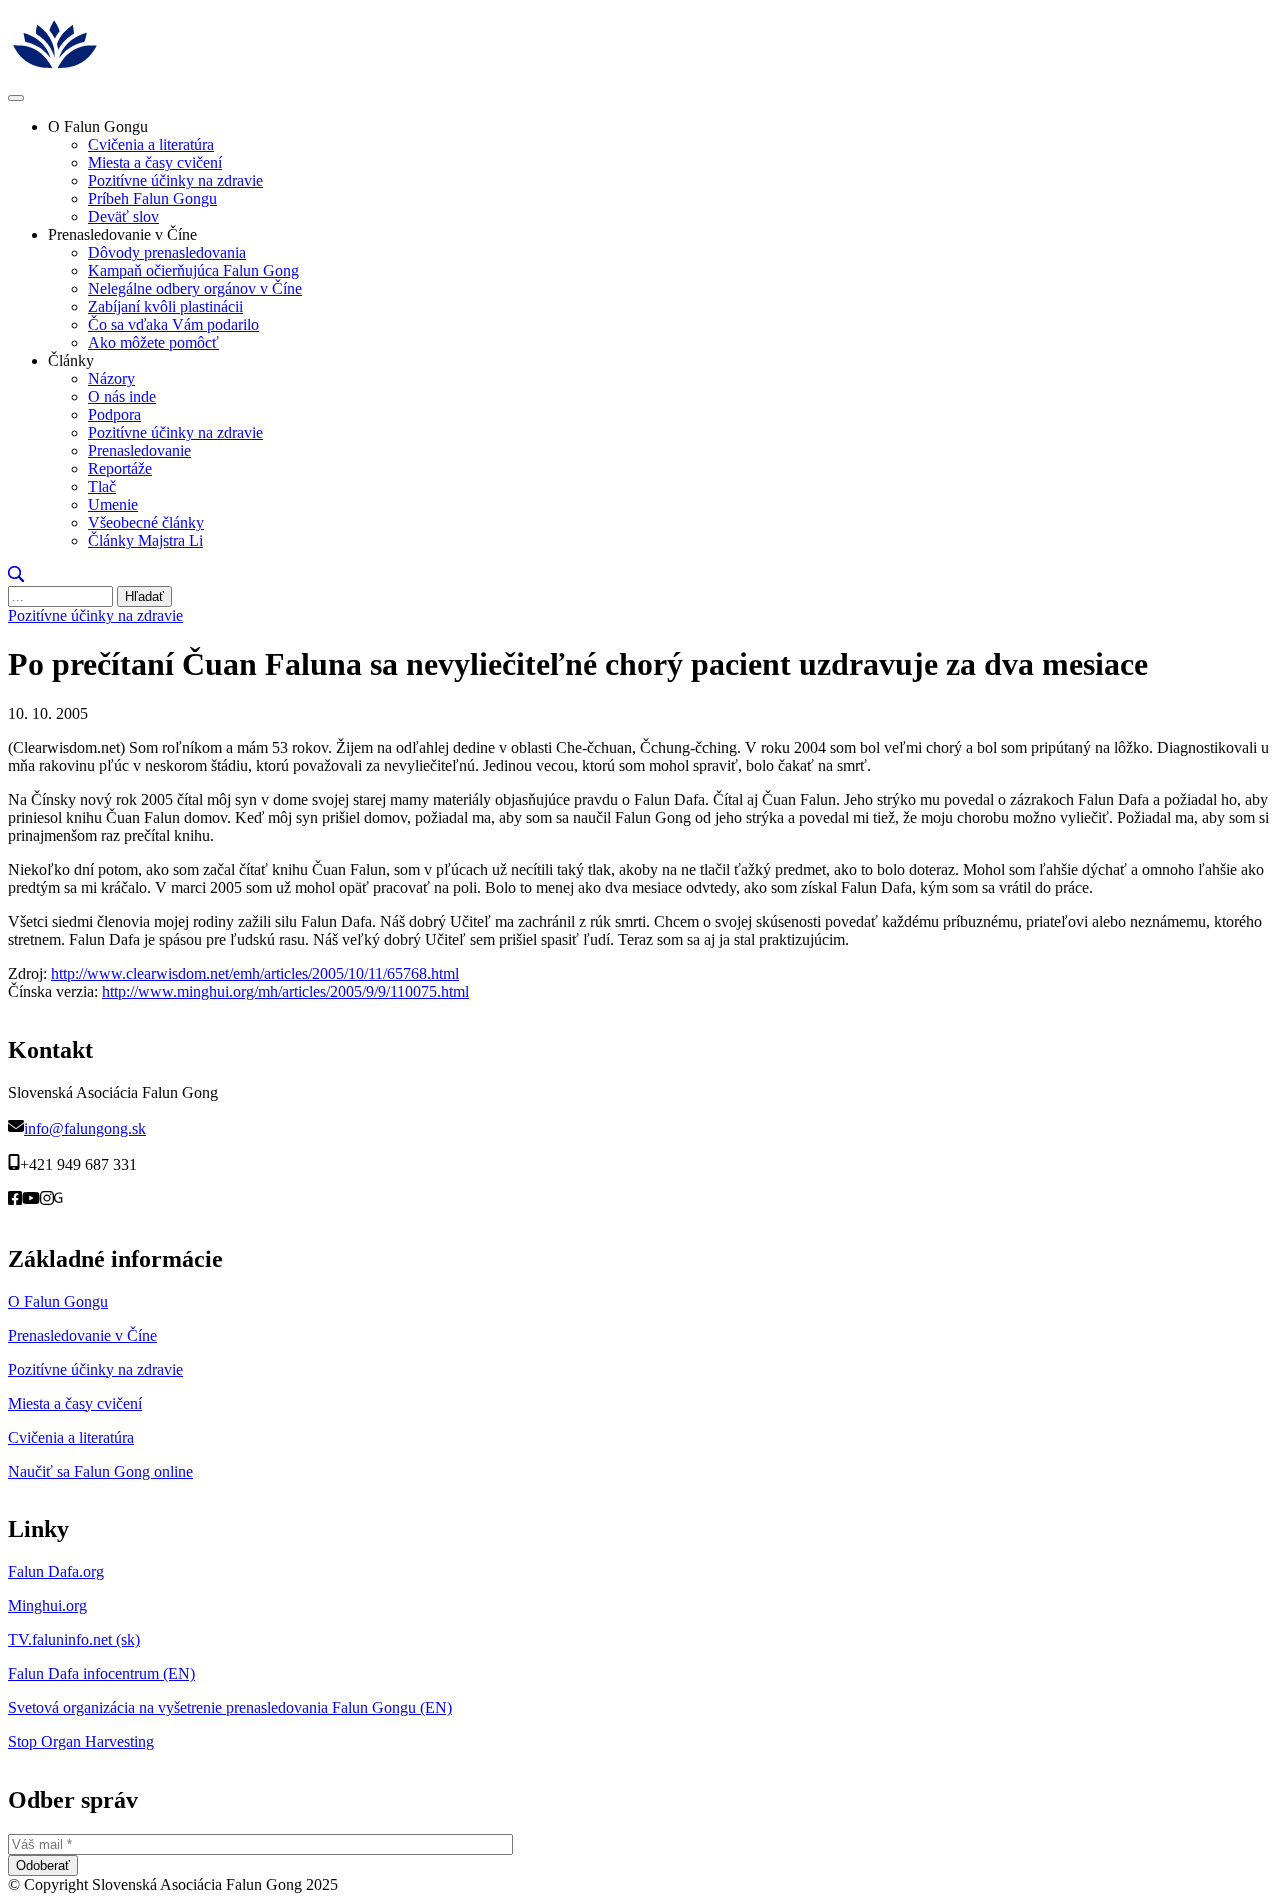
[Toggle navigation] (16, 98)
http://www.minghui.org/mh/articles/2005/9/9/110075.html (285, 991)
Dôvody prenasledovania (167, 252)
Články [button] (71, 360)
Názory (111, 378)
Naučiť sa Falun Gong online (100, 1471)
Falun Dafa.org (56, 1571)
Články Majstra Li (145, 540)
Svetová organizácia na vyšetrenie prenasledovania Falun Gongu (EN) (230, 1707)
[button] (16, 576)
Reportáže (120, 468)
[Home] (167, 74)
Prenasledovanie (139, 450)
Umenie (113, 504)
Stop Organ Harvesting (81, 1741)
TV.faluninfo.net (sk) (74, 1639)
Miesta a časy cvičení (155, 162)
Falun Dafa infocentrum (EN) (101, 1673)
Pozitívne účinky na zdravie (175, 180)
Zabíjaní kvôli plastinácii (165, 306)
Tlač (102, 486)
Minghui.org (47, 1605)
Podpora (114, 414)
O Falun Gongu (58, 1301)
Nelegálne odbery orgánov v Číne (195, 288)
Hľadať (144, 596)
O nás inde (122, 396)
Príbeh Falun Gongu (152, 198)
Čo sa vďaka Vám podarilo (173, 324)
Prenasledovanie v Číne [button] (122, 234)
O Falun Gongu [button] (98, 126)
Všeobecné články (146, 522)
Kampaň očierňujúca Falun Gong (193, 270)
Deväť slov (123, 216)
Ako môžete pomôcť (153, 342)
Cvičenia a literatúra (151, 144)
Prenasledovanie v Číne (82, 1335)
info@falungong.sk (85, 1128)
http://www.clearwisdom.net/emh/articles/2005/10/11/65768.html (255, 973)
